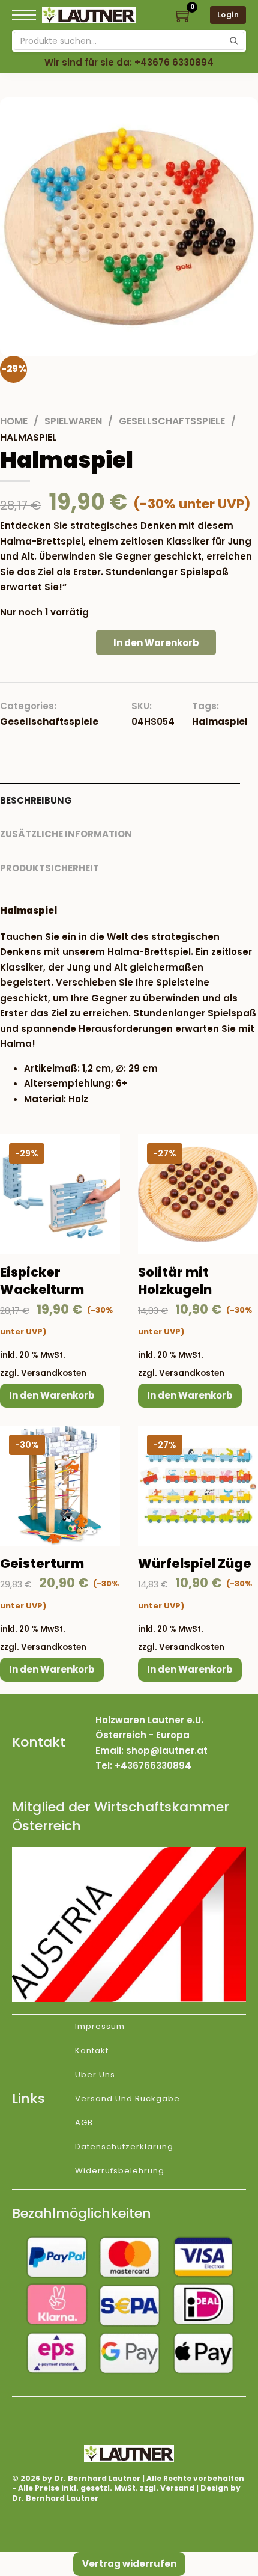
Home (14, 421)
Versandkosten (54, 1373)
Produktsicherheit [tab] (49, 868)
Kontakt (92, 2050)
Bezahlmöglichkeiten (82, 2213)
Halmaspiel (220, 722)
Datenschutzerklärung (124, 2147)
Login (228, 15)
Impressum (100, 2026)
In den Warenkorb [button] (52, 1395)
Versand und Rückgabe (127, 2098)
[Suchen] (234, 41)
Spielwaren (73, 421)
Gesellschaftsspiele (172, 421)
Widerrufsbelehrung (120, 2171)
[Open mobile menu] (24, 15)
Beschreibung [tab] (36, 800)
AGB (84, 2123)
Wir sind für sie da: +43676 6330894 (129, 62)
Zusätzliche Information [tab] (66, 834)
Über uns (95, 2074)
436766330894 (156, 1766)
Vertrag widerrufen (129, 2564)
